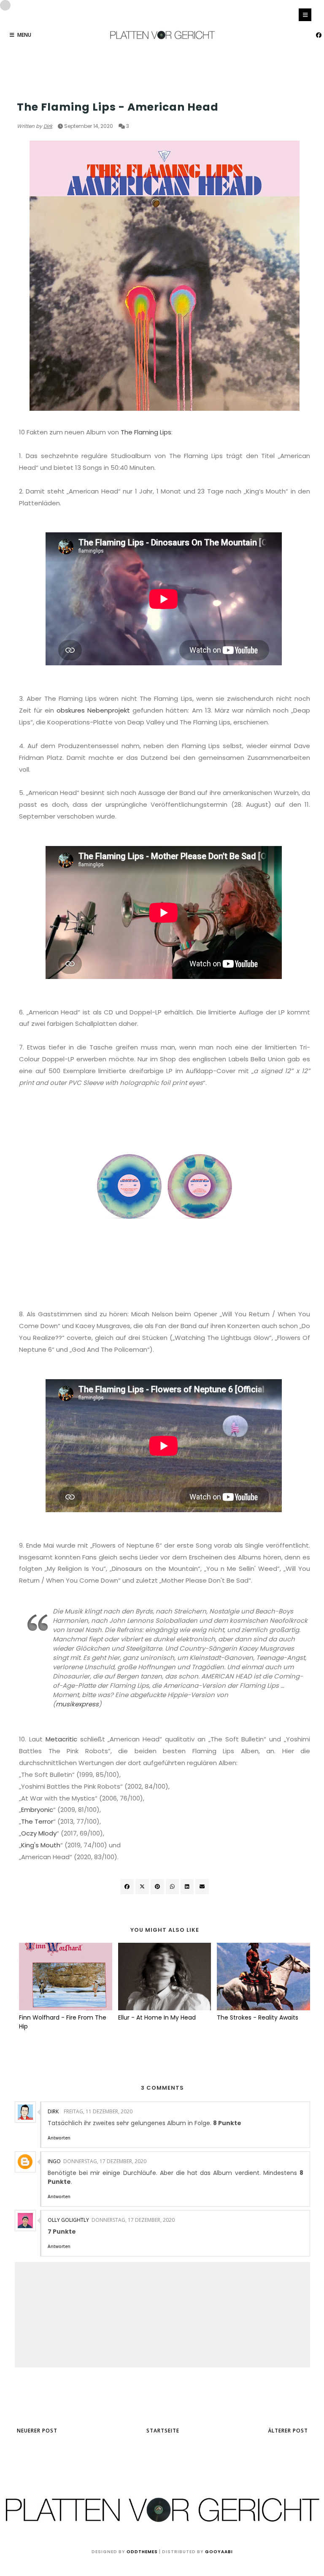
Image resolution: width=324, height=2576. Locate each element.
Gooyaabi (219, 2552)
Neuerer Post (37, 2431)
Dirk (48, 126)
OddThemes (142, 2552)
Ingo (54, 2161)
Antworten (59, 2138)
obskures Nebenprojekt (93, 710)
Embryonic (37, 1810)
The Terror (37, 1821)
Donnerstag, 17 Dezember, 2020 (105, 2161)
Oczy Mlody (39, 1833)
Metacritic (61, 1739)
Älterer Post (288, 2431)
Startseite (163, 2431)
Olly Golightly (68, 2220)
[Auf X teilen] (142, 1887)
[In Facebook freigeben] (127, 1887)
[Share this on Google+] (157, 1887)
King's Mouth (41, 1845)
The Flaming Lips (146, 432)
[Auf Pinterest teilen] (202, 1887)
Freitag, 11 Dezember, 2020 (98, 2111)
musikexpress (77, 1704)
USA (22, 91)
